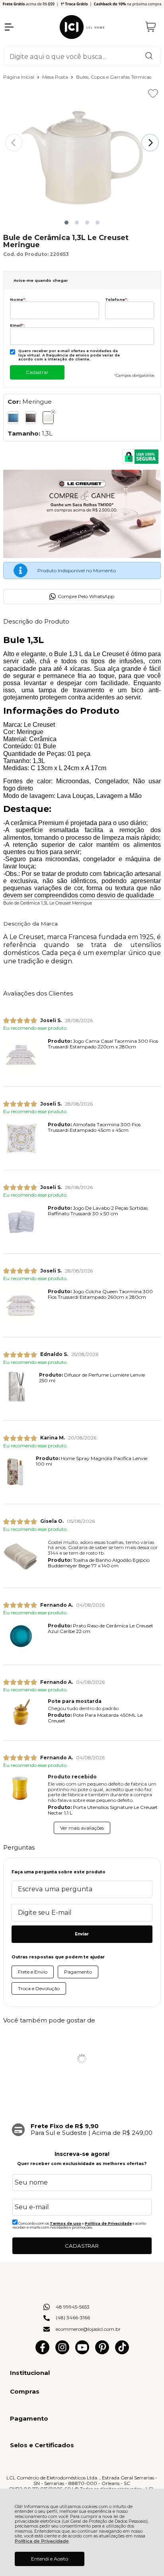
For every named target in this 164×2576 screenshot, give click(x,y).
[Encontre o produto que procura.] (149, 56)
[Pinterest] (102, 2352)
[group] (82, 2130)
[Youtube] (82, 2352)
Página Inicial (19, 77)
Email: (17, 325)
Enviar (82, 1934)
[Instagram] (62, 2352)
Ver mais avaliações (82, 1828)
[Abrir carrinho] (151, 27)
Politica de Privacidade (108, 2223)
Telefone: (117, 299)
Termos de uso (65, 2223)
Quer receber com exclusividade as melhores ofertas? (82, 2164)
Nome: (18, 299)
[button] (66, 223)
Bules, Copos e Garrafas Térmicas (114, 77)
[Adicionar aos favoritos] (153, 93)
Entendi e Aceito (50, 2559)
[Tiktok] (122, 2352)
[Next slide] (150, 143)
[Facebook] (42, 2352)
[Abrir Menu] (9, 27)
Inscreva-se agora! (82, 2154)
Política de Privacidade (42, 2541)
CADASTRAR (82, 2246)
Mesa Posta (56, 77)
